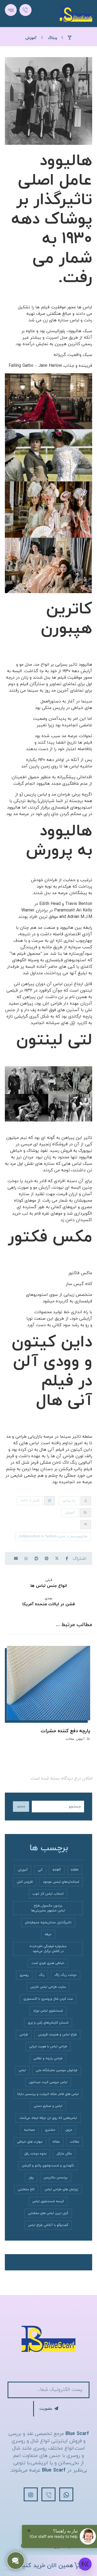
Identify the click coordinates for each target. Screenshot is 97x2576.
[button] (11, 10)
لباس (22, 2070)
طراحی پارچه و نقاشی (48, 2058)
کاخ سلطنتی (26, 2189)
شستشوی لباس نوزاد (48, 2011)
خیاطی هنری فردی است (48, 1963)
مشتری (50, 2130)
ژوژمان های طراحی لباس (61, 2189)
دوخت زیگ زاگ (65, 1975)
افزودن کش (25, 1882)
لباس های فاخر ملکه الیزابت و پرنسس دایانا (48, 2094)
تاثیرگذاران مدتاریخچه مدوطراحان (48, 1923)
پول (31, 2178)
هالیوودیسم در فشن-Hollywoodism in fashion (53, 1537)
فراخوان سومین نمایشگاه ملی (57, 2070)
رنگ (42, 1975)
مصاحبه (30, 2130)
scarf (57, 1870)
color (75, 1870)
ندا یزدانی (69, 1501)
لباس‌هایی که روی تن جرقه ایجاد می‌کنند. (48, 2118)
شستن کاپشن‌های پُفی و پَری (48, 2023)
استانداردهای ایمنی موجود (61, 1882)
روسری (24, 1975)
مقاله (56, 2142)
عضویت (46, 2409)
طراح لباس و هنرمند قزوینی (57, 2035)
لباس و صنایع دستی (48, 2106)
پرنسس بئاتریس (56, 2178)
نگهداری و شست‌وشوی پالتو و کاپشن (48, 2166)
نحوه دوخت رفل (35, 2154)
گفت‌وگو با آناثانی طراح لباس (48, 2225)
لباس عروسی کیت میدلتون (48, 2082)
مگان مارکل (64, 2154)
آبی (40, 1870)
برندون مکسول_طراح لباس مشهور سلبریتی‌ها (48, 1908)
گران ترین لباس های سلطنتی (48, 2213)
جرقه (48, 1934)
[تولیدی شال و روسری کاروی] (76, 14)
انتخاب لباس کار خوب (48, 1894)
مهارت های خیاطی (30, 2142)
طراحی (24, 2035)
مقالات (70, 1739)
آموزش (70, 1513)
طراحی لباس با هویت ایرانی (48, 2047)
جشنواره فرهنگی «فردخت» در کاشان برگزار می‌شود (48, 1949)
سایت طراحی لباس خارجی (48, 1987)
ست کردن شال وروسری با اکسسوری (48, 1999)
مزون (69, 2130)
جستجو (21, 1807)
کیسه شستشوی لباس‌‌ (48, 2201)
